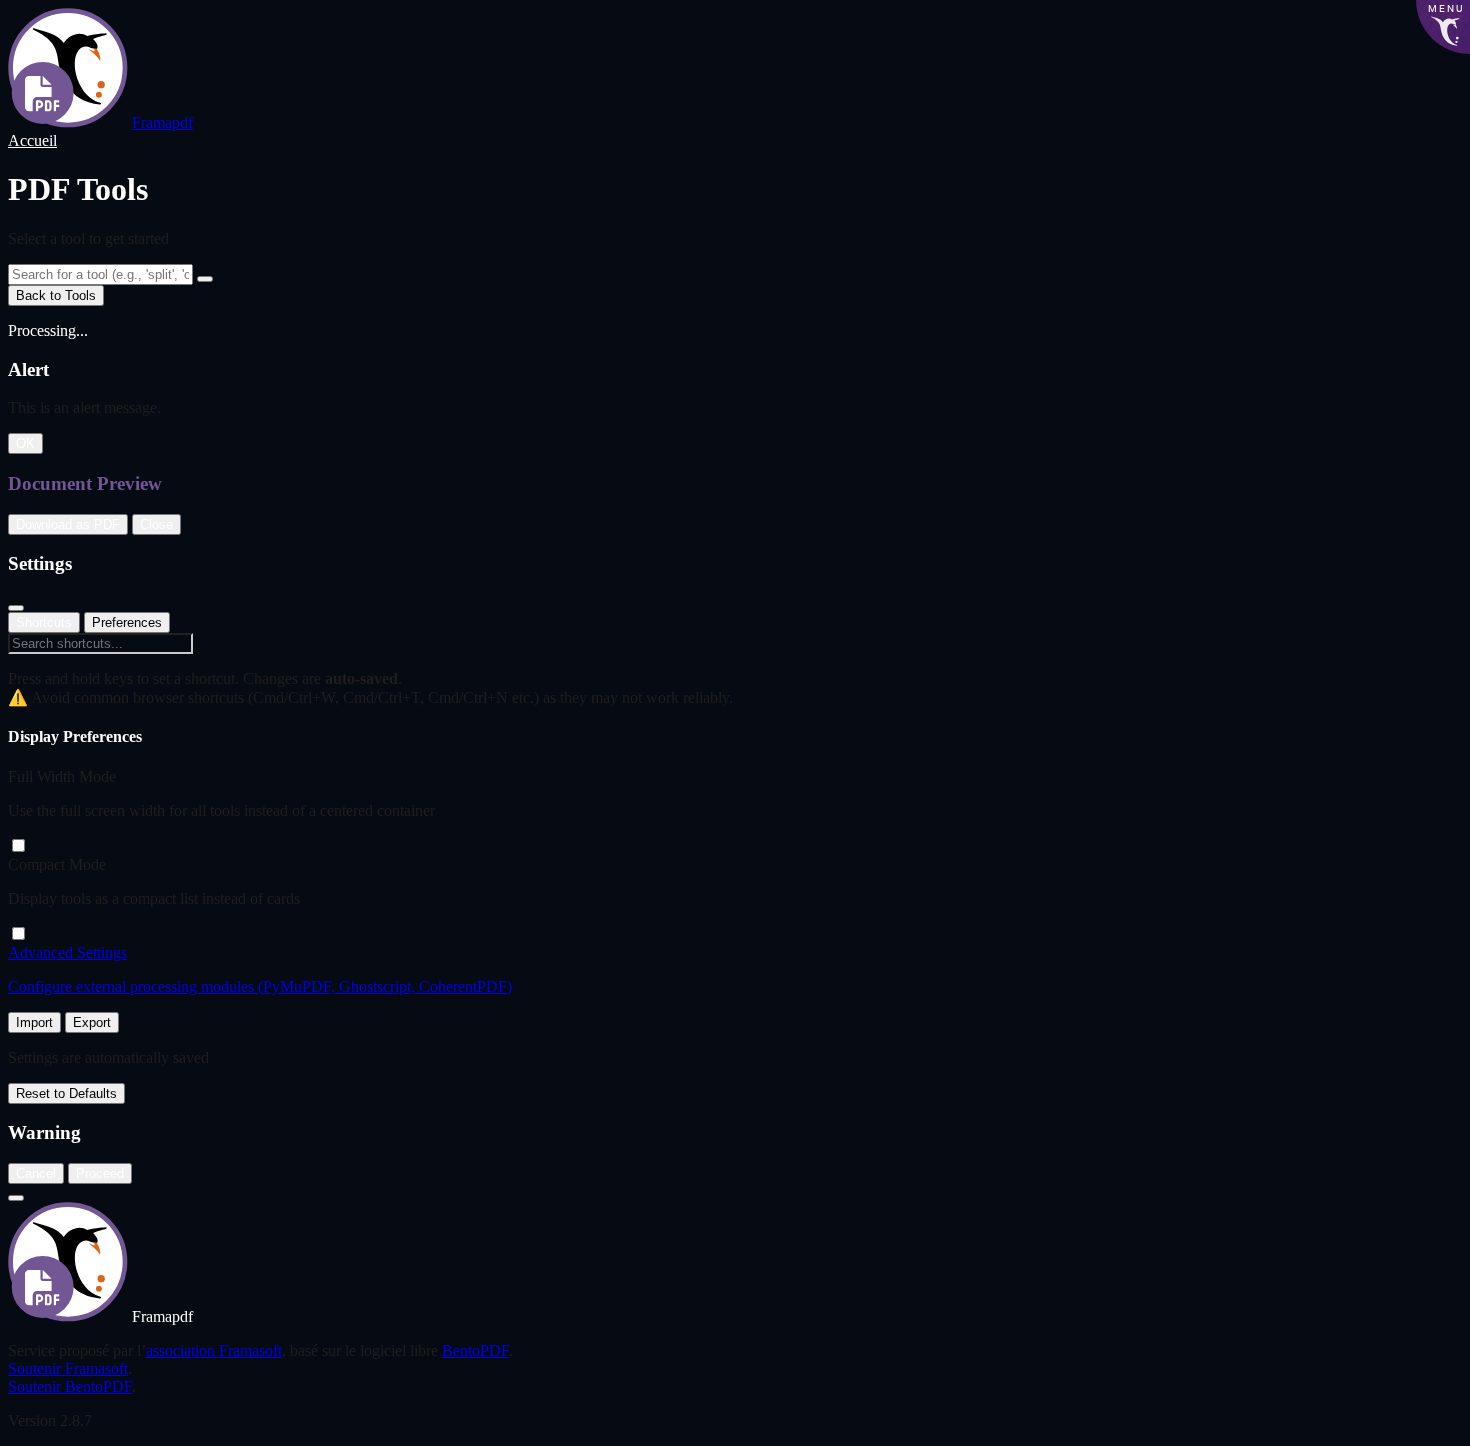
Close (156, 524)
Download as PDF (68, 524)
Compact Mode (57, 864)
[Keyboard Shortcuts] (205, 279)
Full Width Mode (62, 776)
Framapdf (162, 122)
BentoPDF (475, 1350)
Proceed (100, 1173)
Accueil (32, 140)
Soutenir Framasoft (68, 1368)
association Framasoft (214, 1350)
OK (25, 443)
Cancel (36, 1173)
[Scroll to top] (16, 1198)
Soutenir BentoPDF (70, 1386)
